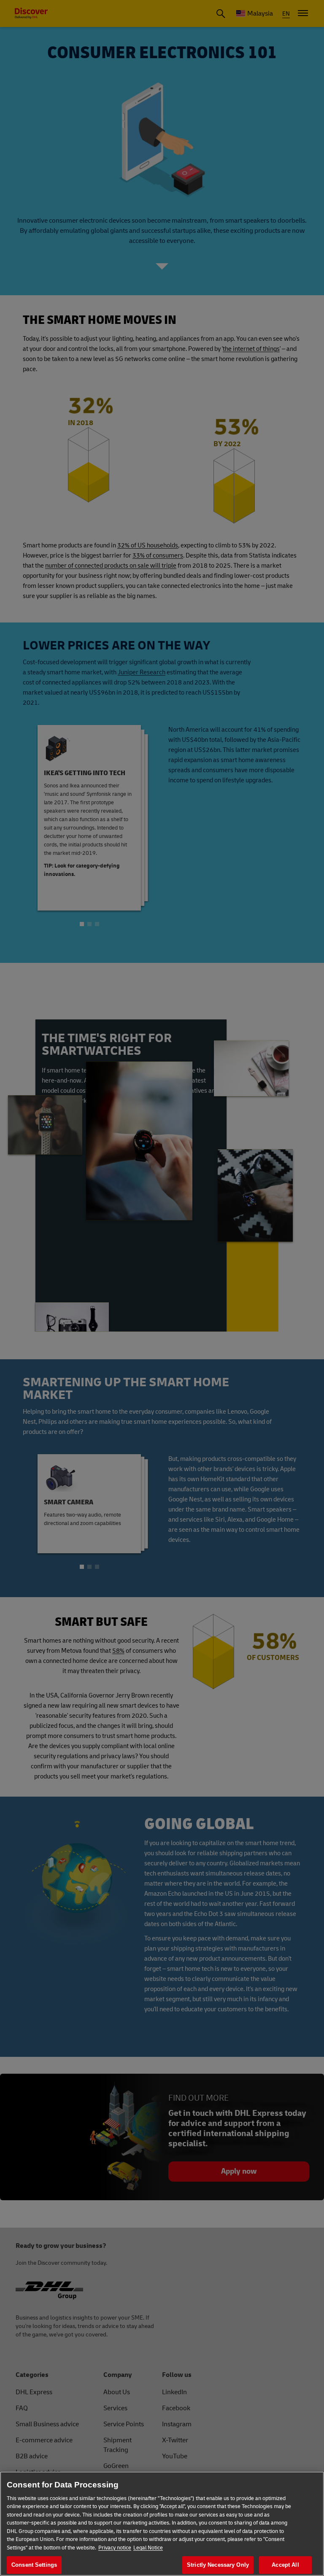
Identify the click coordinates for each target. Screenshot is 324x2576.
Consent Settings (34, 2565)
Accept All (285, 2565)
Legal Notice (148, 2548)
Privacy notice (115, 2548)
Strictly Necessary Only (218, 2565)
